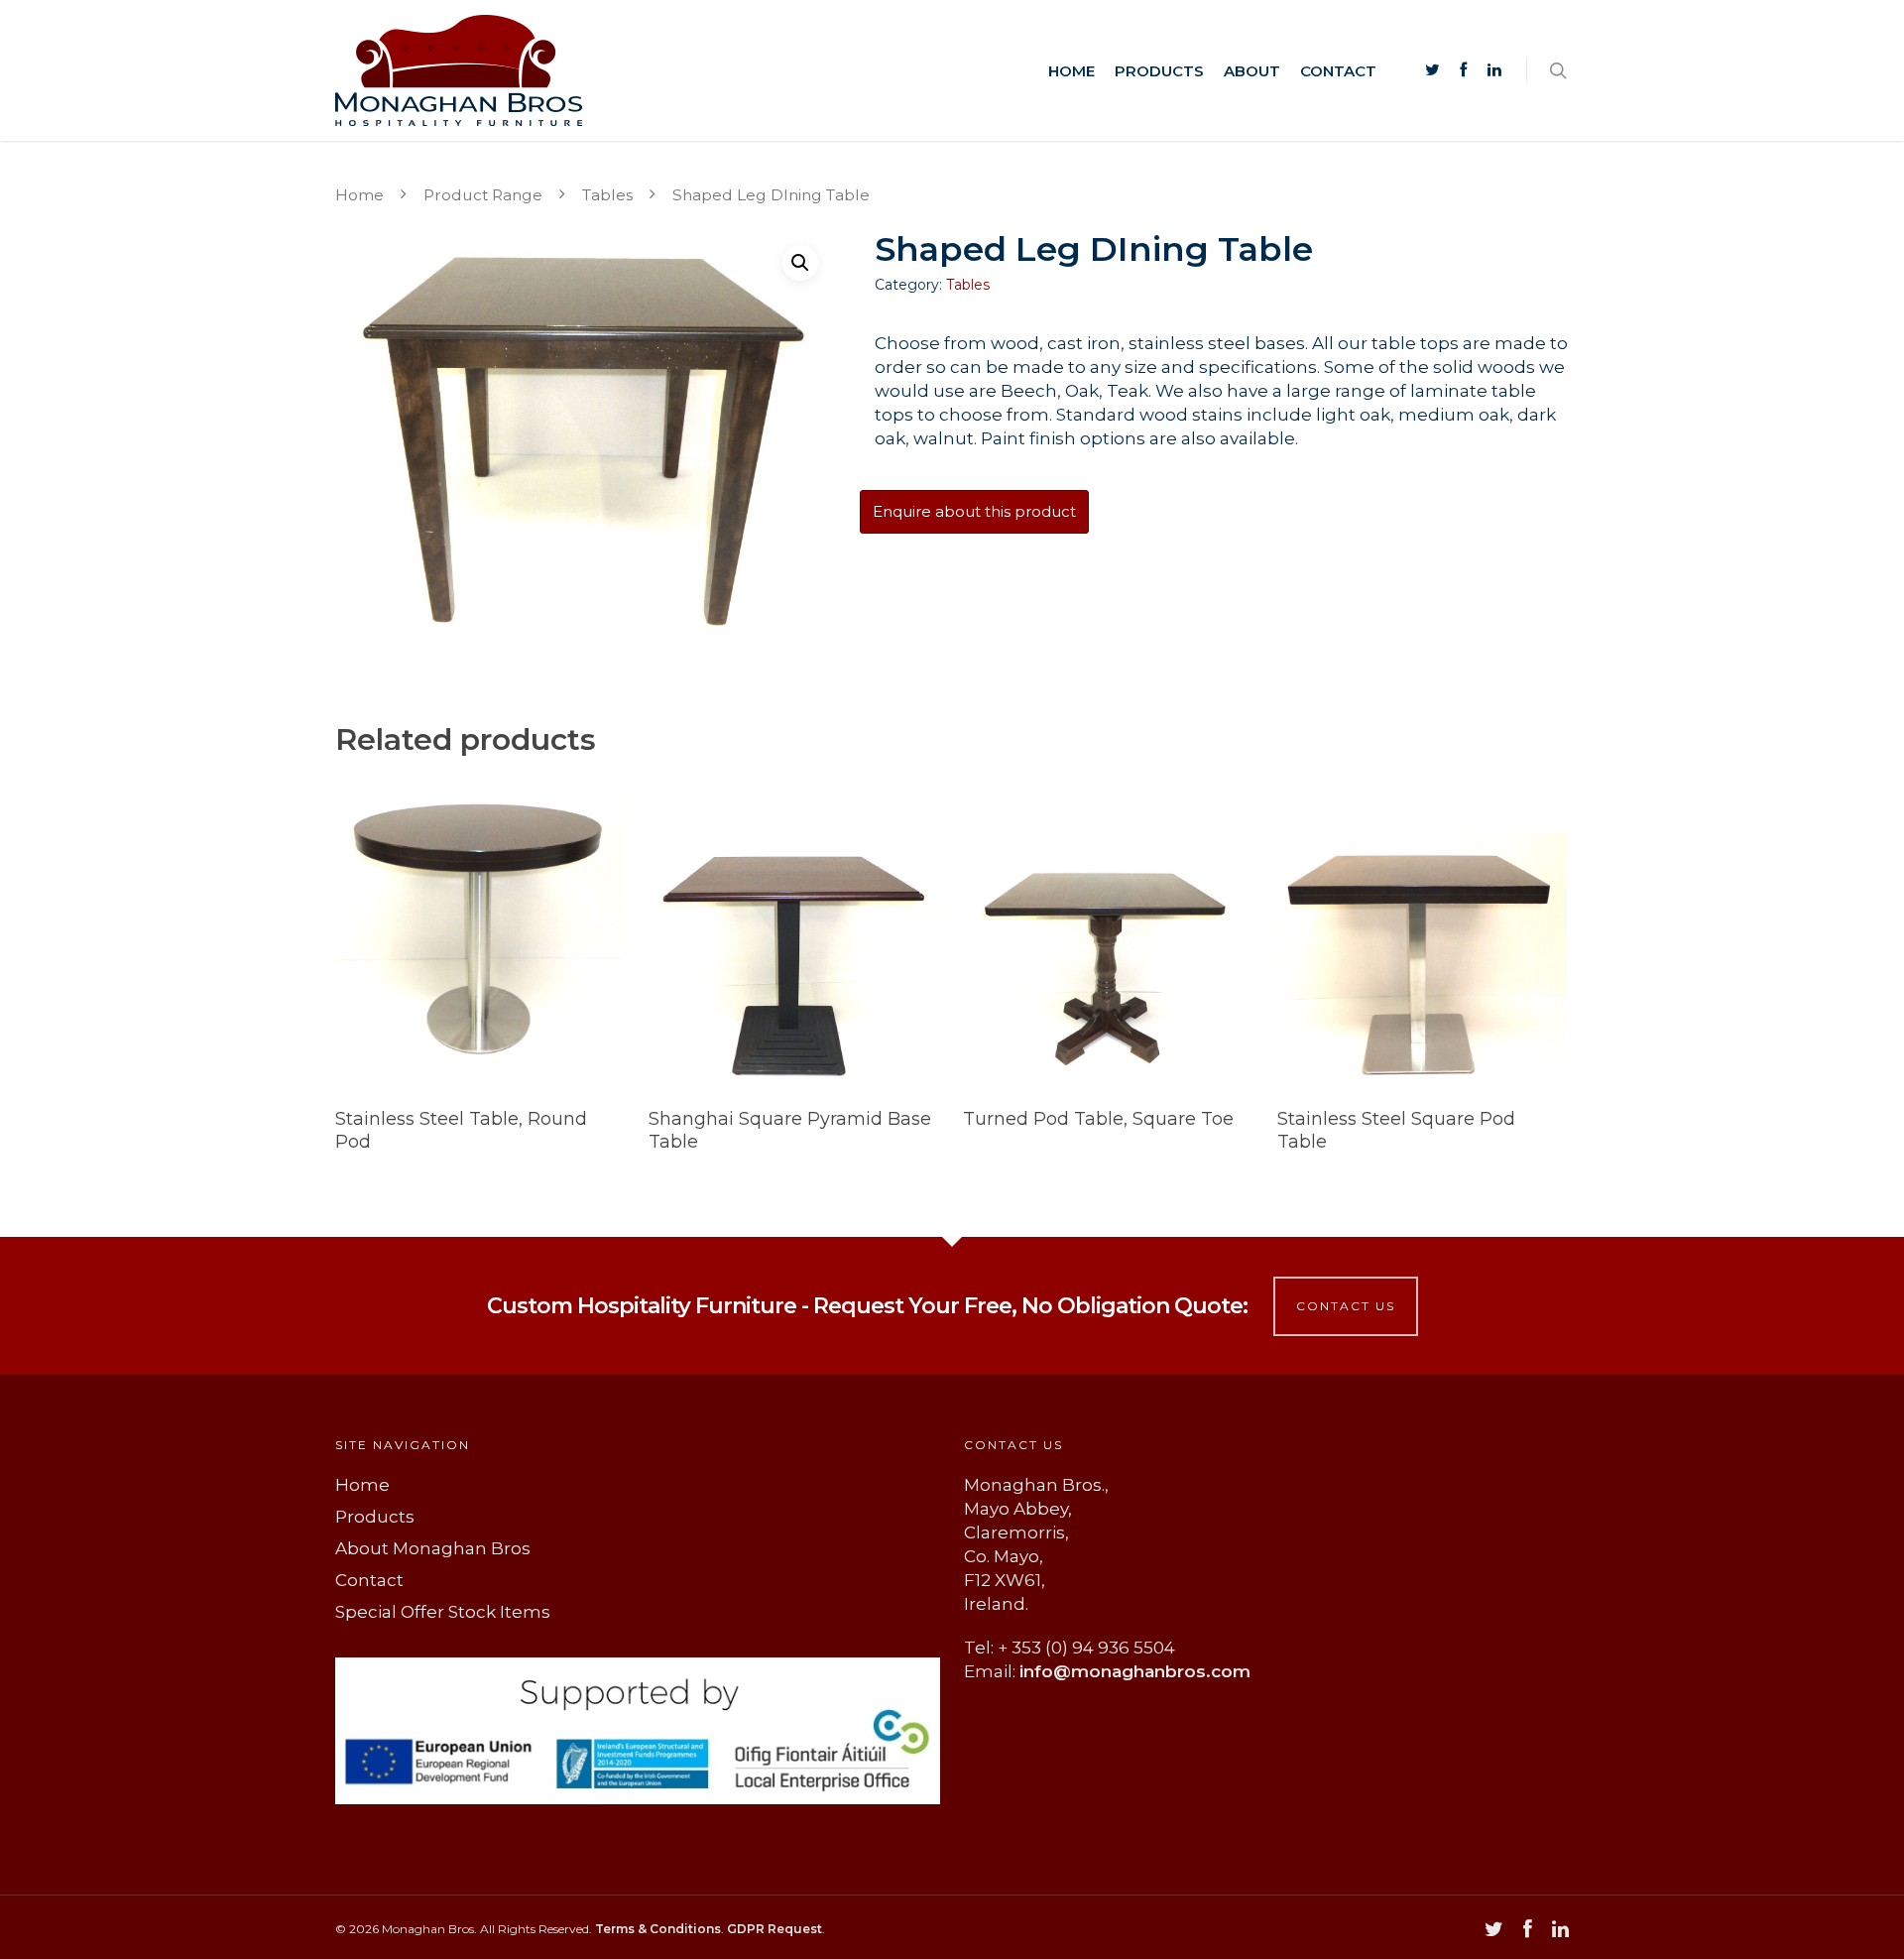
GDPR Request (774, 1929)
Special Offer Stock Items (443, 1612)
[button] (800, 263)
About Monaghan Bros (433, 1548)
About (1252, 71)
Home (1071, 71)
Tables (607, 195)
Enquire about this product (974, 511)
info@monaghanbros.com (1135, 1671)
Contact (1338, 71)
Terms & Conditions (658, 1929)
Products (1159, 71)
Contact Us (1346, 1306)
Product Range (483, 195)
